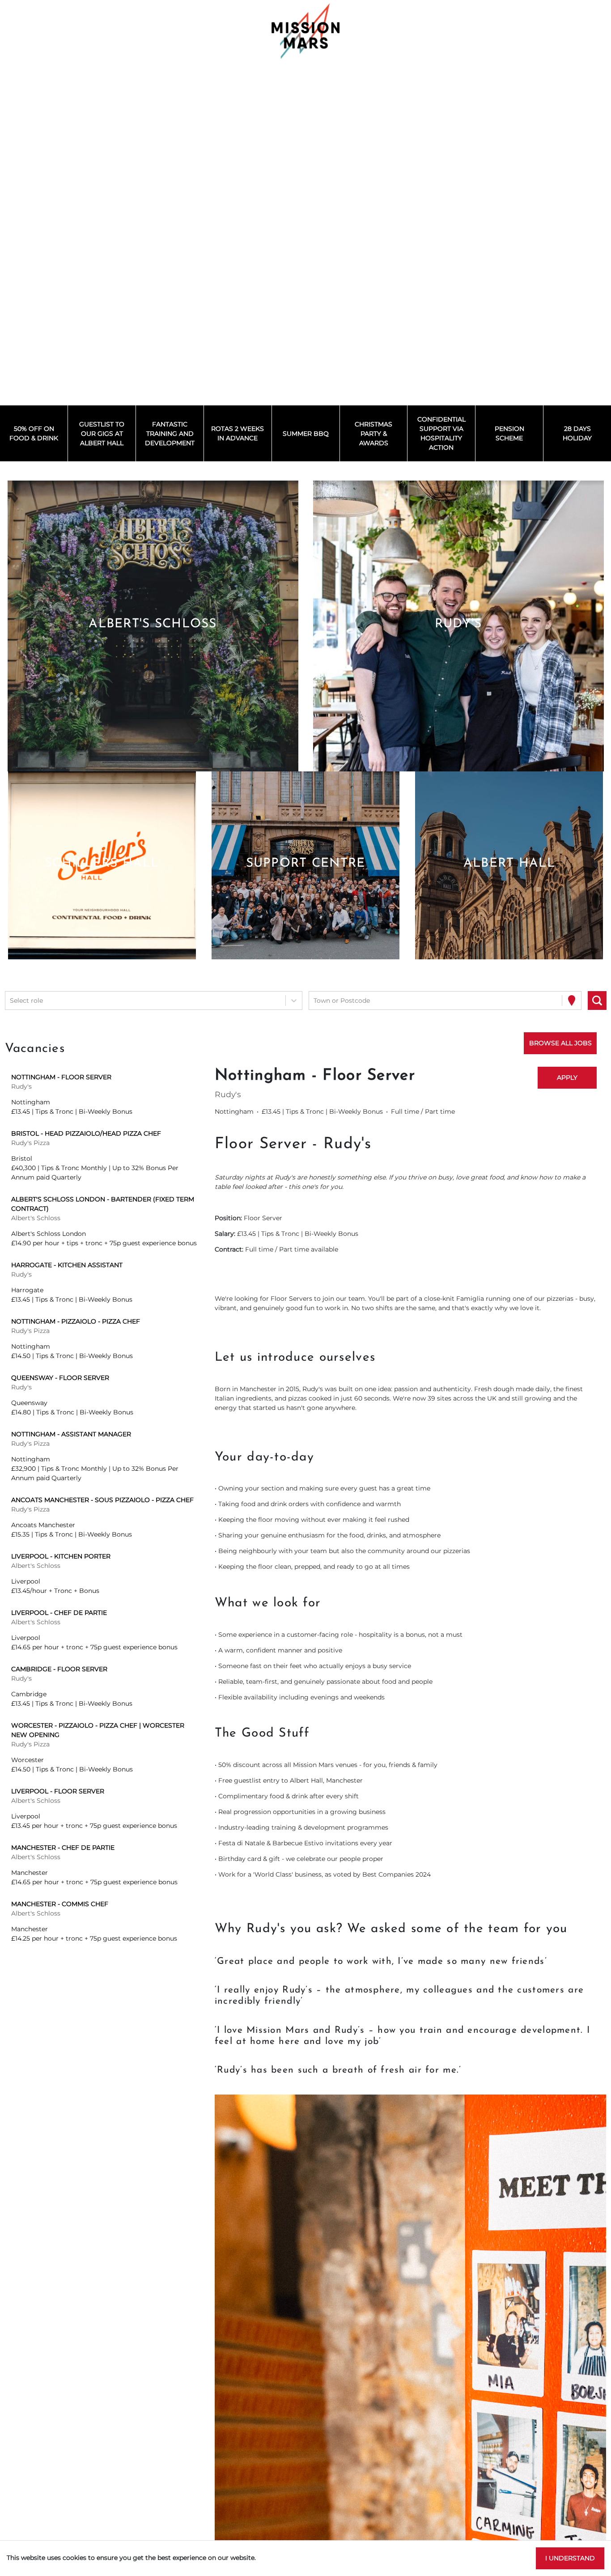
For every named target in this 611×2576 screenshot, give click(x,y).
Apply (567, 1077)
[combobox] (11, 1001)
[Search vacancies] (597, 1001)
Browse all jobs (560, 1043)
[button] (153, 626)
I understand (570, 2558)
